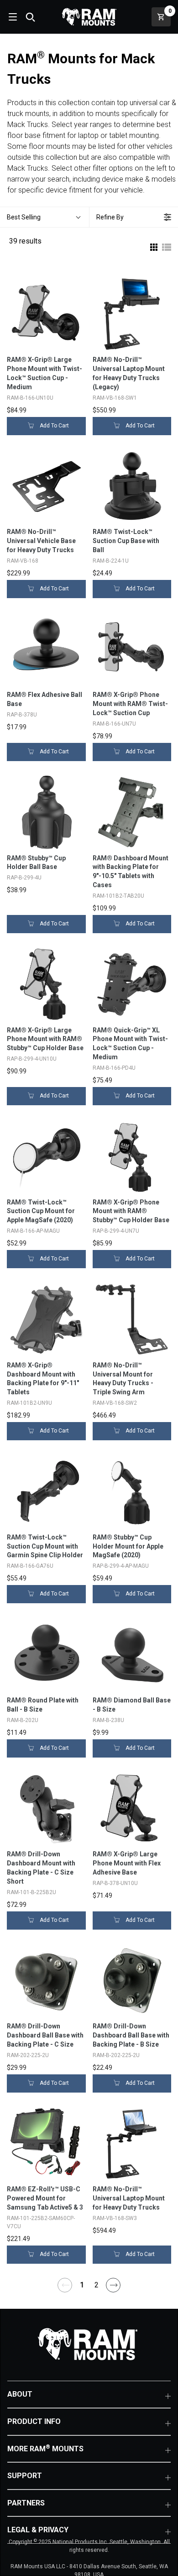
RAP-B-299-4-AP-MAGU (121, 1566)
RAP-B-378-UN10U (115, 1883)
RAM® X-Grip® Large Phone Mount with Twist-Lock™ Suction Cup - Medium (44, 373)
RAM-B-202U (23, 1720)
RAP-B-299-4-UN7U (116, 1231)
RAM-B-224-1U (111, 561)
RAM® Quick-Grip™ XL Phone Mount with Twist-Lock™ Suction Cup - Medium (130, 1044)
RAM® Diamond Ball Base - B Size (132, 1705)
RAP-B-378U (22, 715)
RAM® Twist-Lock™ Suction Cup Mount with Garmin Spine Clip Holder (45, 1546)
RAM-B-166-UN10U (30, 398)
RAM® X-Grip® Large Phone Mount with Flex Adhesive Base (127, 1863)
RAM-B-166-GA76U (30, 1566)
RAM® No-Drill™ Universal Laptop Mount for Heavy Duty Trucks (129, 2198)
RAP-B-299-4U (24, 878)
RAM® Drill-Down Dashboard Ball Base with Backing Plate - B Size (131, 2035)
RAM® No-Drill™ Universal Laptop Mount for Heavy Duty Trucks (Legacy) (129, 373)
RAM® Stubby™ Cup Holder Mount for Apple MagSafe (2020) (128, 1546)
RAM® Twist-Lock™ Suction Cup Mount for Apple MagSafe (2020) (41, 1211)
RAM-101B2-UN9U (29, 1403)
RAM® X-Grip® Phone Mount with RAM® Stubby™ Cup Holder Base (131, 1211)
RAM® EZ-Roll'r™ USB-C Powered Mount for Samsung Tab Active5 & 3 (45, 2198)
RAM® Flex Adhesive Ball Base (44, 699)
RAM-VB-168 (23, 561)
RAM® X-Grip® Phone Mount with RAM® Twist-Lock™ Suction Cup (130, 704)
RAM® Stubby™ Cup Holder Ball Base (36, 863)
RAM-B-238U (108, 1720)
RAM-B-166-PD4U (114, 1068)
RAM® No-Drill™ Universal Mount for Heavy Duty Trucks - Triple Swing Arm (123, 1379)
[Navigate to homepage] (89, 17)
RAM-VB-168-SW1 (115, 398)
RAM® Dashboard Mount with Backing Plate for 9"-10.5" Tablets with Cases (131, 872)
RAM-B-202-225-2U (116, 2055)
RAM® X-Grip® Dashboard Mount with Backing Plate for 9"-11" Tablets (43, 1379)
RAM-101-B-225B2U (31, 1892)
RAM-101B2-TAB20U (118, 896)
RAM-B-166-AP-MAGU (33, 1231)
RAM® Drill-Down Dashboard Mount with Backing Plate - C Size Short (41, 1868)
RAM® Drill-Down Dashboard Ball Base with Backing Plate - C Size (45, 2035)
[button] (44, 217)
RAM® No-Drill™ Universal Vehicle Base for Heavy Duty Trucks (41, 541)
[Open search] (30, 17)
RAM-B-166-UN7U (114, 724)
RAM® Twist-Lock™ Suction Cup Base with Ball (126, 541)
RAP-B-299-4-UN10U (32, 1059)
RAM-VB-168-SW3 (115, 2218)
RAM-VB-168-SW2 (115, 1403)
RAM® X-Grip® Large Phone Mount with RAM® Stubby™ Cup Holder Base (45, 1039)
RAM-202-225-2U (28, 2055)
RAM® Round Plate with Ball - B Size (43, 1705)
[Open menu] (12, 17)
